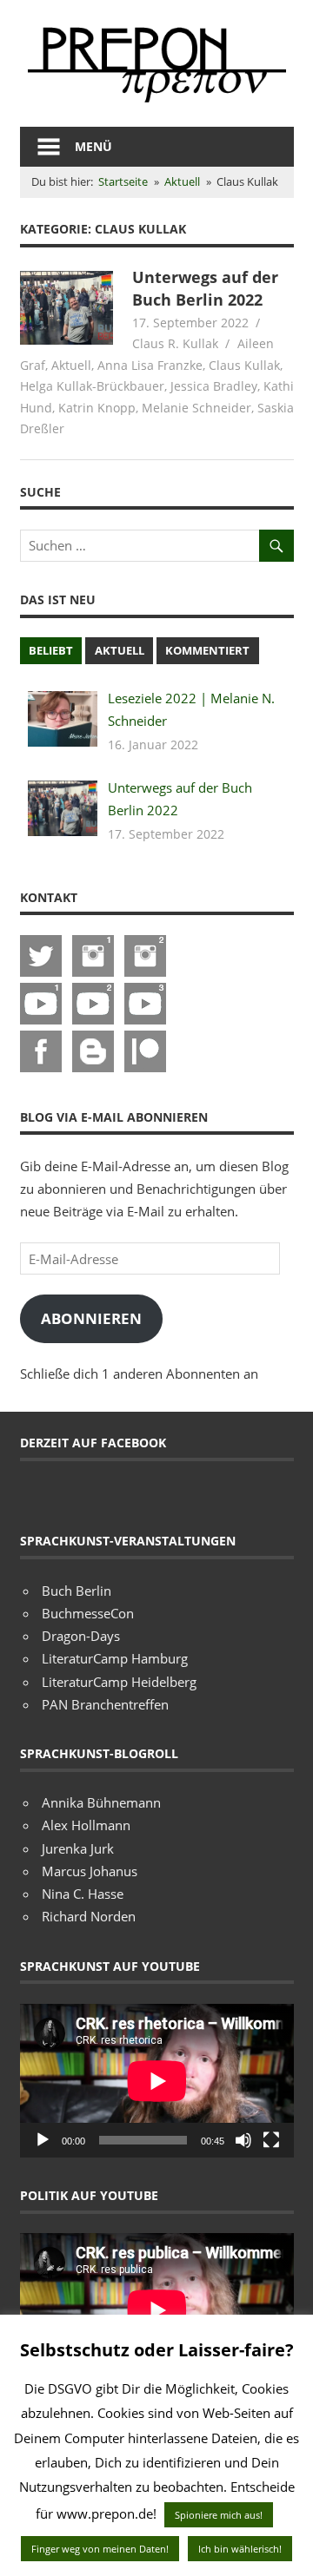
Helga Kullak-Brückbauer (92, 386)
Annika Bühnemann (101, 1802)
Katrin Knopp (97, 408)
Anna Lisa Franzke (150, 365)
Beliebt (51, 650)
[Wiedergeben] (43, 2140)
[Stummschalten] (243, 2140)
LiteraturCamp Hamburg (115, 1658)
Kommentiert (207, 650)
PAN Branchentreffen (105, 1704)
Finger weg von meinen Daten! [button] (100, 2549)
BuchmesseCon (88, 1613)
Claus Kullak (244, 365)
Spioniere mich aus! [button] (219, 2515)
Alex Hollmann (86, 1825)
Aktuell (71, 365)
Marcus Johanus (90, 1871)
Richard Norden (89, 1916)
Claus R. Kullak (175, 343)
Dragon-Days (81, 1636)
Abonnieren (91, 1318)
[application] (157, 2081)
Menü (93, 146)
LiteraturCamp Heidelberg (119, 1682)
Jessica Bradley (214, 386)
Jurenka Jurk (78, 1848)
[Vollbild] (271, 2140)
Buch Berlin (77, 1591)
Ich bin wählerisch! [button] (240, 2549)
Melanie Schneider (196, 408)
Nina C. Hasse (83, 1894)
